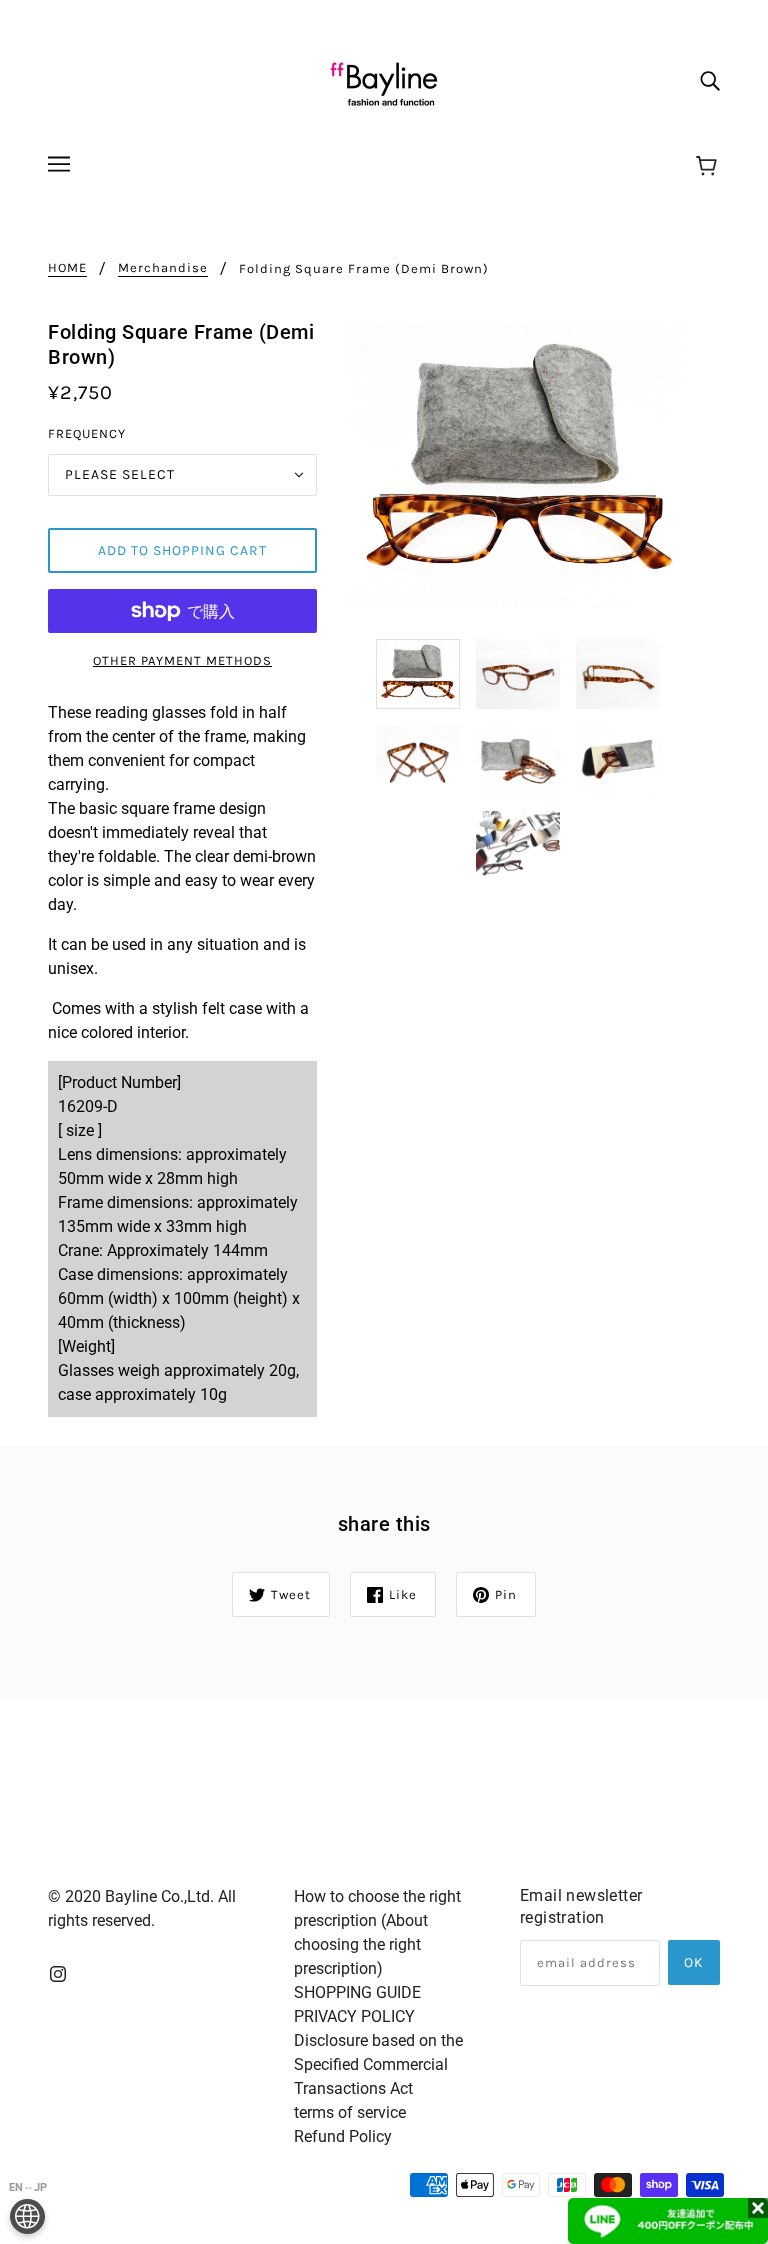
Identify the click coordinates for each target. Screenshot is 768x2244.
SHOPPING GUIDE (357, 1992)
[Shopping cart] (709, 167)
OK (694, 1962)
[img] (710, 80)
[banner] (384, 78)
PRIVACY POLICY (354, 2016)
